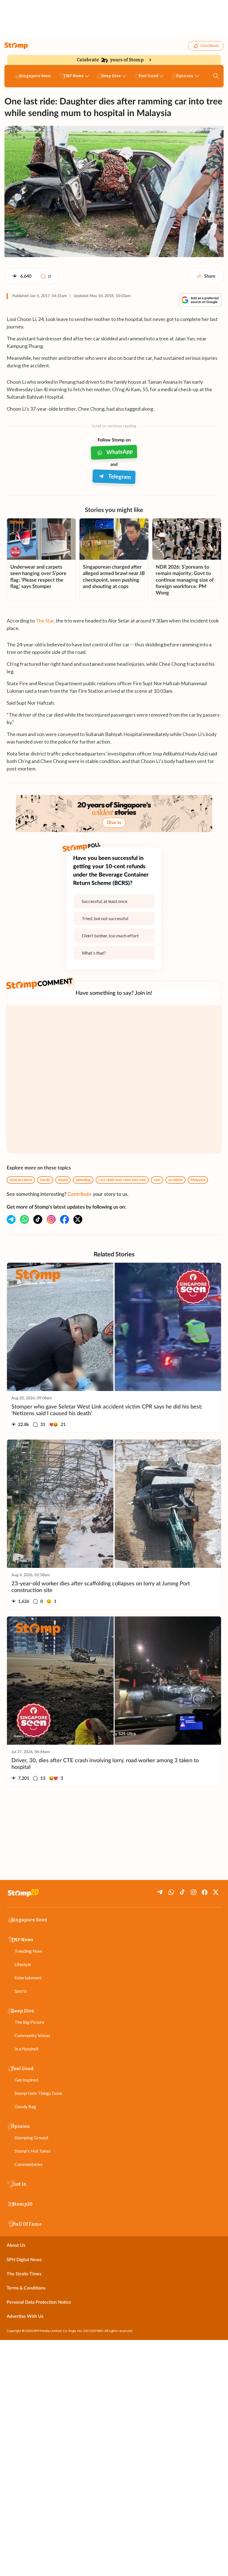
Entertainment (28, 1978)
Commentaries (29, 2164)
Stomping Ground (31, 2137)
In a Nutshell (26, 2049)
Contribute (210, 46)
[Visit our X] (78, 1219)
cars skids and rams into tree (122, 1180)
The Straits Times (24, 2274)
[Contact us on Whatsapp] (24, 1219)
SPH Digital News (24, 2260)
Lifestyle (23, 1964)
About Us (16, 2245)
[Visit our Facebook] (65, 1219)
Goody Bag (25, 2106)
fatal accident (21, 1180)
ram (157, 1180)
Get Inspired (26, 2080)
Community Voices (32, 2035)
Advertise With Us (25, 2316)
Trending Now (28, 1951)
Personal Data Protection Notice (39, 2302)
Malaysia (198, 1180)
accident (175, 1180)
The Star (45, 621)
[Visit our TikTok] (38, 1219)
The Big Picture (29, 2022)
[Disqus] (114, 1079)
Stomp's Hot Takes (33, 2151)
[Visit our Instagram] (51, 1219)
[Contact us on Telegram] (11, 1219)
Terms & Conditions (26, 2288)
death (63, 1180)
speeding (83, 1180)
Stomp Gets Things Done (38, 2093)
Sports (21, 1991)
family (45, 1180)
